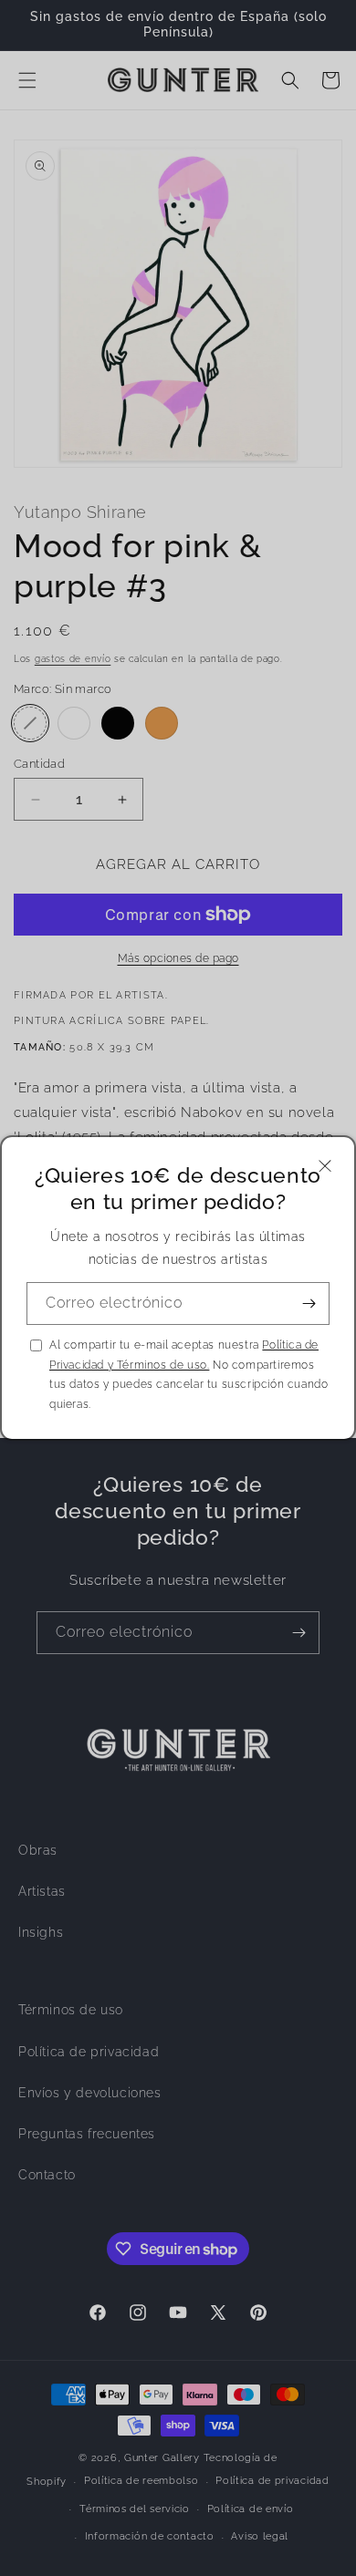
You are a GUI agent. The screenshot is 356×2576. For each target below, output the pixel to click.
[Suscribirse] (309, 1304)
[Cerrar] (325, 1166)
